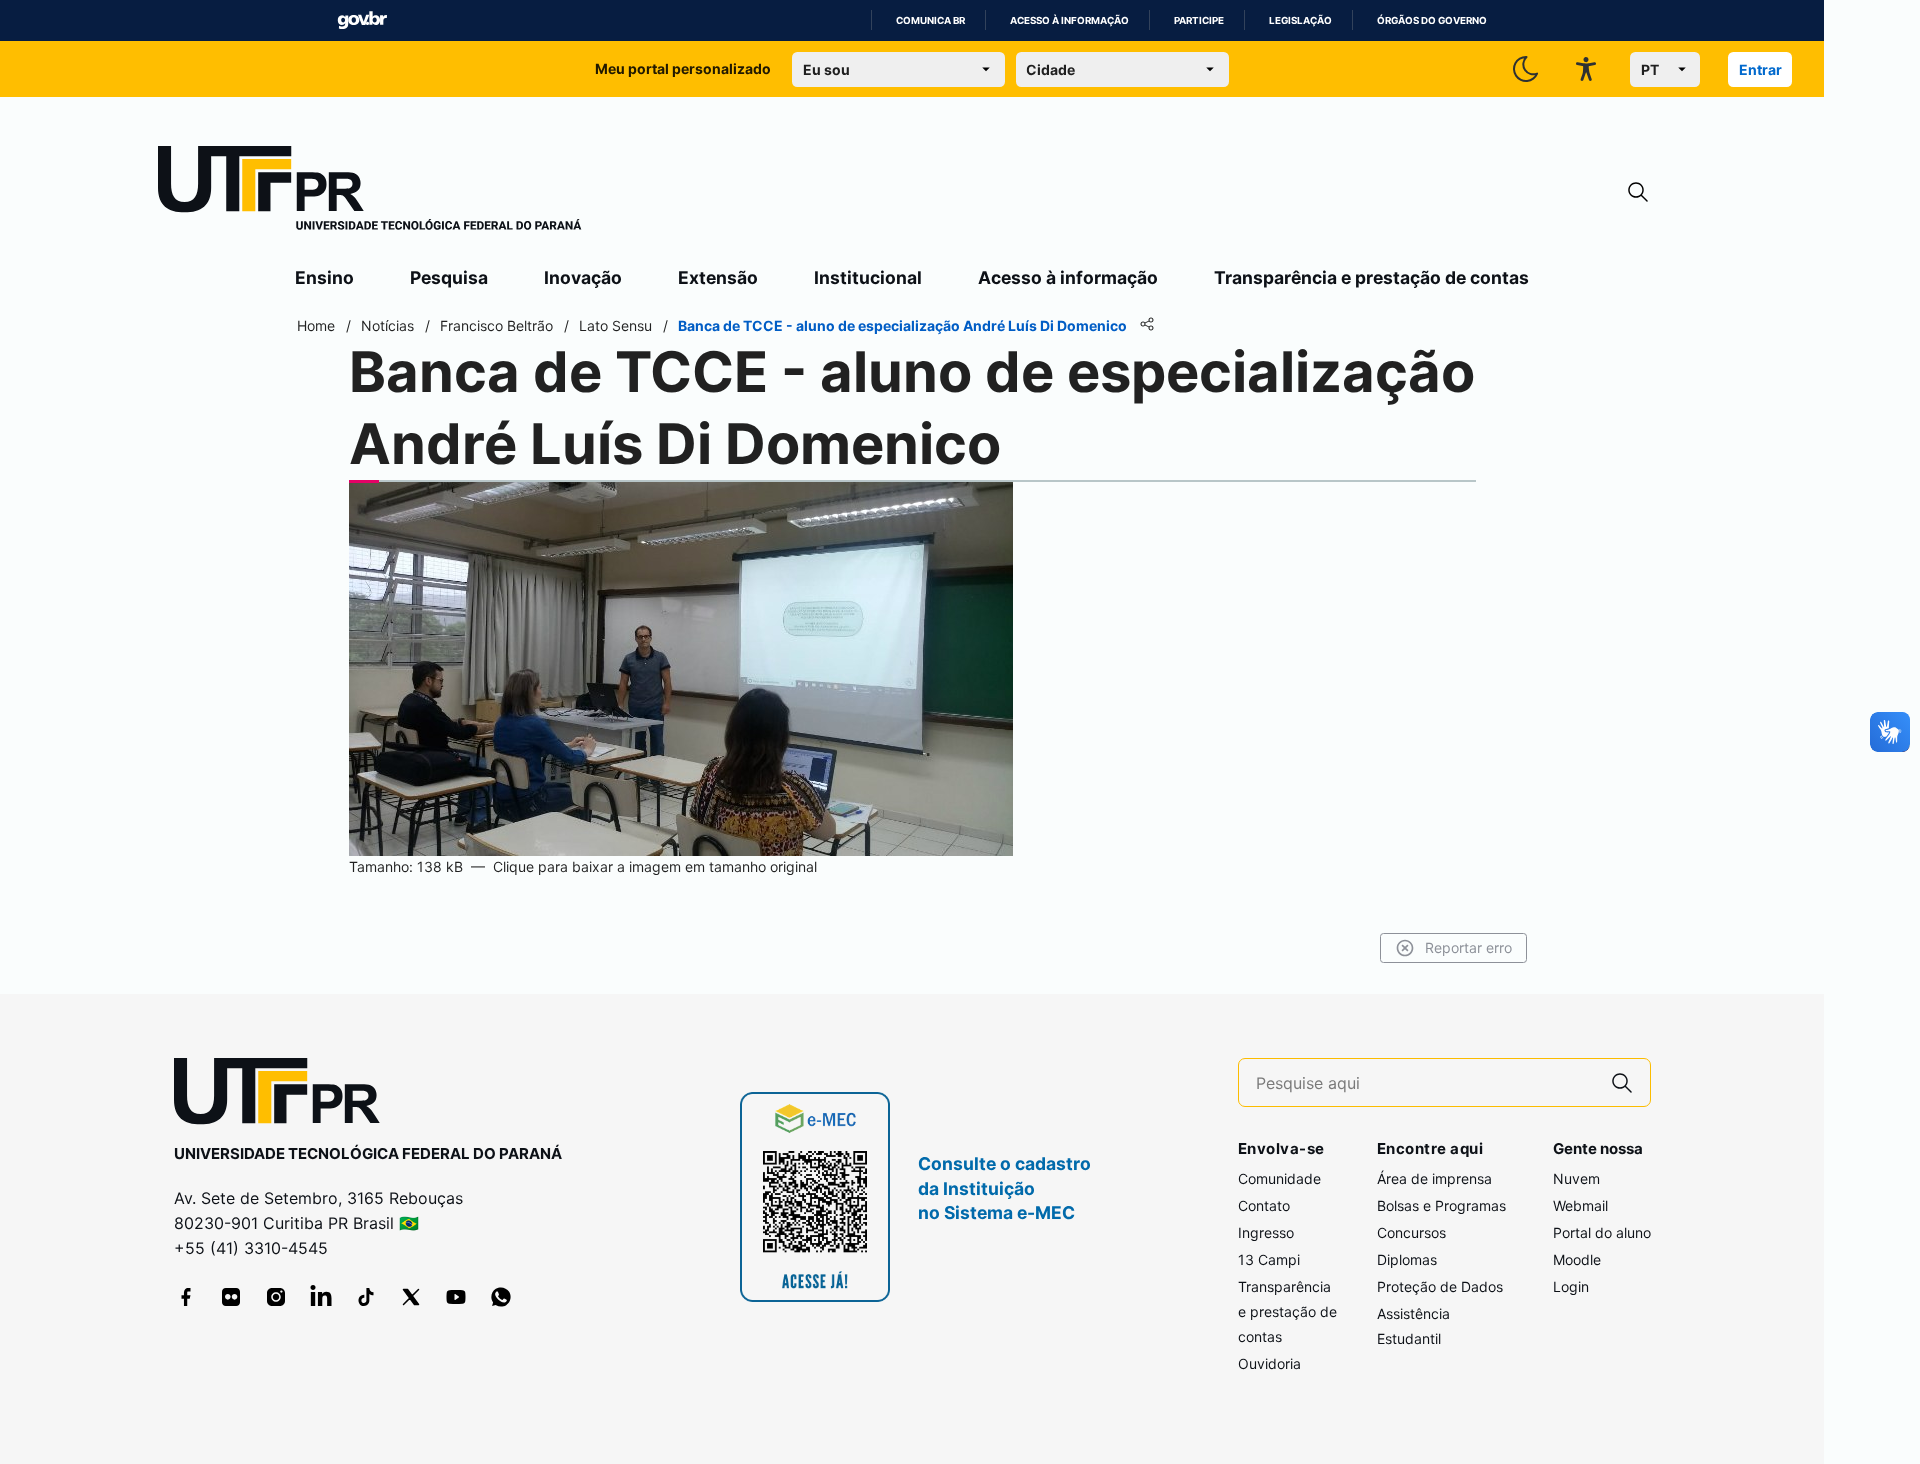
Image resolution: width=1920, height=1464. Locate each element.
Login (1571, 1286)
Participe (1199, 20)
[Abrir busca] (1638, 192)
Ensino (324, 277)
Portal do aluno (1602, 1232)
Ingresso (1266, 1232)
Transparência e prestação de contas (1371, 277)
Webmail (1580, 1205)
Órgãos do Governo (1432, 20)
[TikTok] (366, 1297)
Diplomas (1407, 1259)
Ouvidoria (1269, 1363)
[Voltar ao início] (284, 1095)
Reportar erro (1468, 947)
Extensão (718, 277)
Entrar (1760, 69)
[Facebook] (186, 1297)
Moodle (1577, 1259)
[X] (411, 1297)
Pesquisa (449, 277)
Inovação (583, 277)
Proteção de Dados (1440, 1286)
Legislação (1300, 20)
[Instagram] (276, 1297)
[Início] (370, 192)
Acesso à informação (1069, 20)
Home (316, 325)
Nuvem (1576, 1178)
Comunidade (1279, 1178)
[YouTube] (456, 1297)
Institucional (868, 277)
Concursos (1411, 1232)
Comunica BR (930, 20)
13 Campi (1269, 1259)
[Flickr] (231, 1297)
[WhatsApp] (501, 1297)
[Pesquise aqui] (1622, 1082)
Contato (1264, 1205)
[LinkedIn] (321, 1297)
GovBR (362, 20)
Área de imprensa (1434, 1178)
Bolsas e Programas (1441, 1205)
